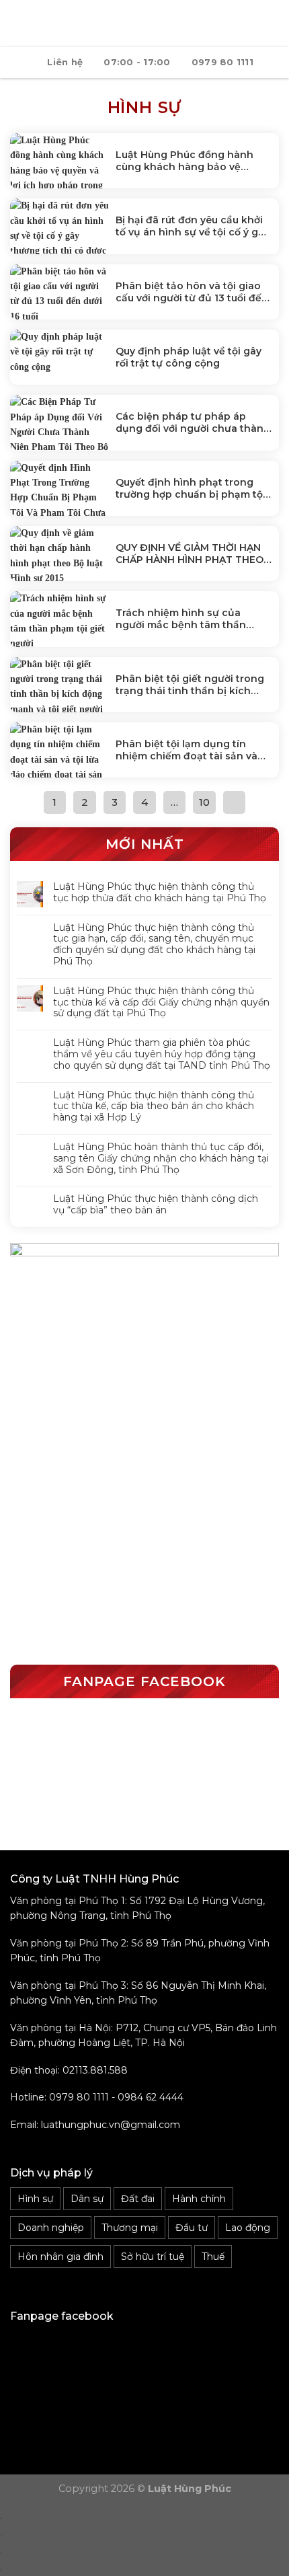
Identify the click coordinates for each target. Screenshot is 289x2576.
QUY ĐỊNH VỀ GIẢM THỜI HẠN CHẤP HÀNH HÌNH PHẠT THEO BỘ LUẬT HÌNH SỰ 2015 (190, 554)
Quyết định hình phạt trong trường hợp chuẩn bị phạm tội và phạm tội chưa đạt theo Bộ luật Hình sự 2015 (191, 488)
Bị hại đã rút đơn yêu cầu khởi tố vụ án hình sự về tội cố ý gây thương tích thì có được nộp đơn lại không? (193, 226)
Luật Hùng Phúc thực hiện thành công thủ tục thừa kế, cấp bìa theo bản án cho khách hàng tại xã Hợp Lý (154, 1106)
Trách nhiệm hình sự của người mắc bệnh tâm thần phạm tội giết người (181, 619)
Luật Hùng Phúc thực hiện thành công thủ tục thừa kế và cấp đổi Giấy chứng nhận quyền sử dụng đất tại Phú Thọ (161, 1002)
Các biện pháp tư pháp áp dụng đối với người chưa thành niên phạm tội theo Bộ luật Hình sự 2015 (193, 422)
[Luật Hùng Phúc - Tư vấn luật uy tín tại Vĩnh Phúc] (153, 24)
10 (204, 802)
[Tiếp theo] (235, 802)
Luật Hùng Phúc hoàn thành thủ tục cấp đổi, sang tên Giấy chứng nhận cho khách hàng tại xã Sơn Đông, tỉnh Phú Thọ (161, 1158)
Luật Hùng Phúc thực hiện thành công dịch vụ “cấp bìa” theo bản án (156, 1205)
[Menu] (18, 23)
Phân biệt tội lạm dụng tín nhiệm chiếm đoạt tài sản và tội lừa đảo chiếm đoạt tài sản (190, 750)
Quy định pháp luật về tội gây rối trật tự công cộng (189, 357)
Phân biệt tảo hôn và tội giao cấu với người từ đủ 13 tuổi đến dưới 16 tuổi (192, 292)
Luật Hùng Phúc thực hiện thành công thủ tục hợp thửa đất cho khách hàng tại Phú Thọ (160, 893)
